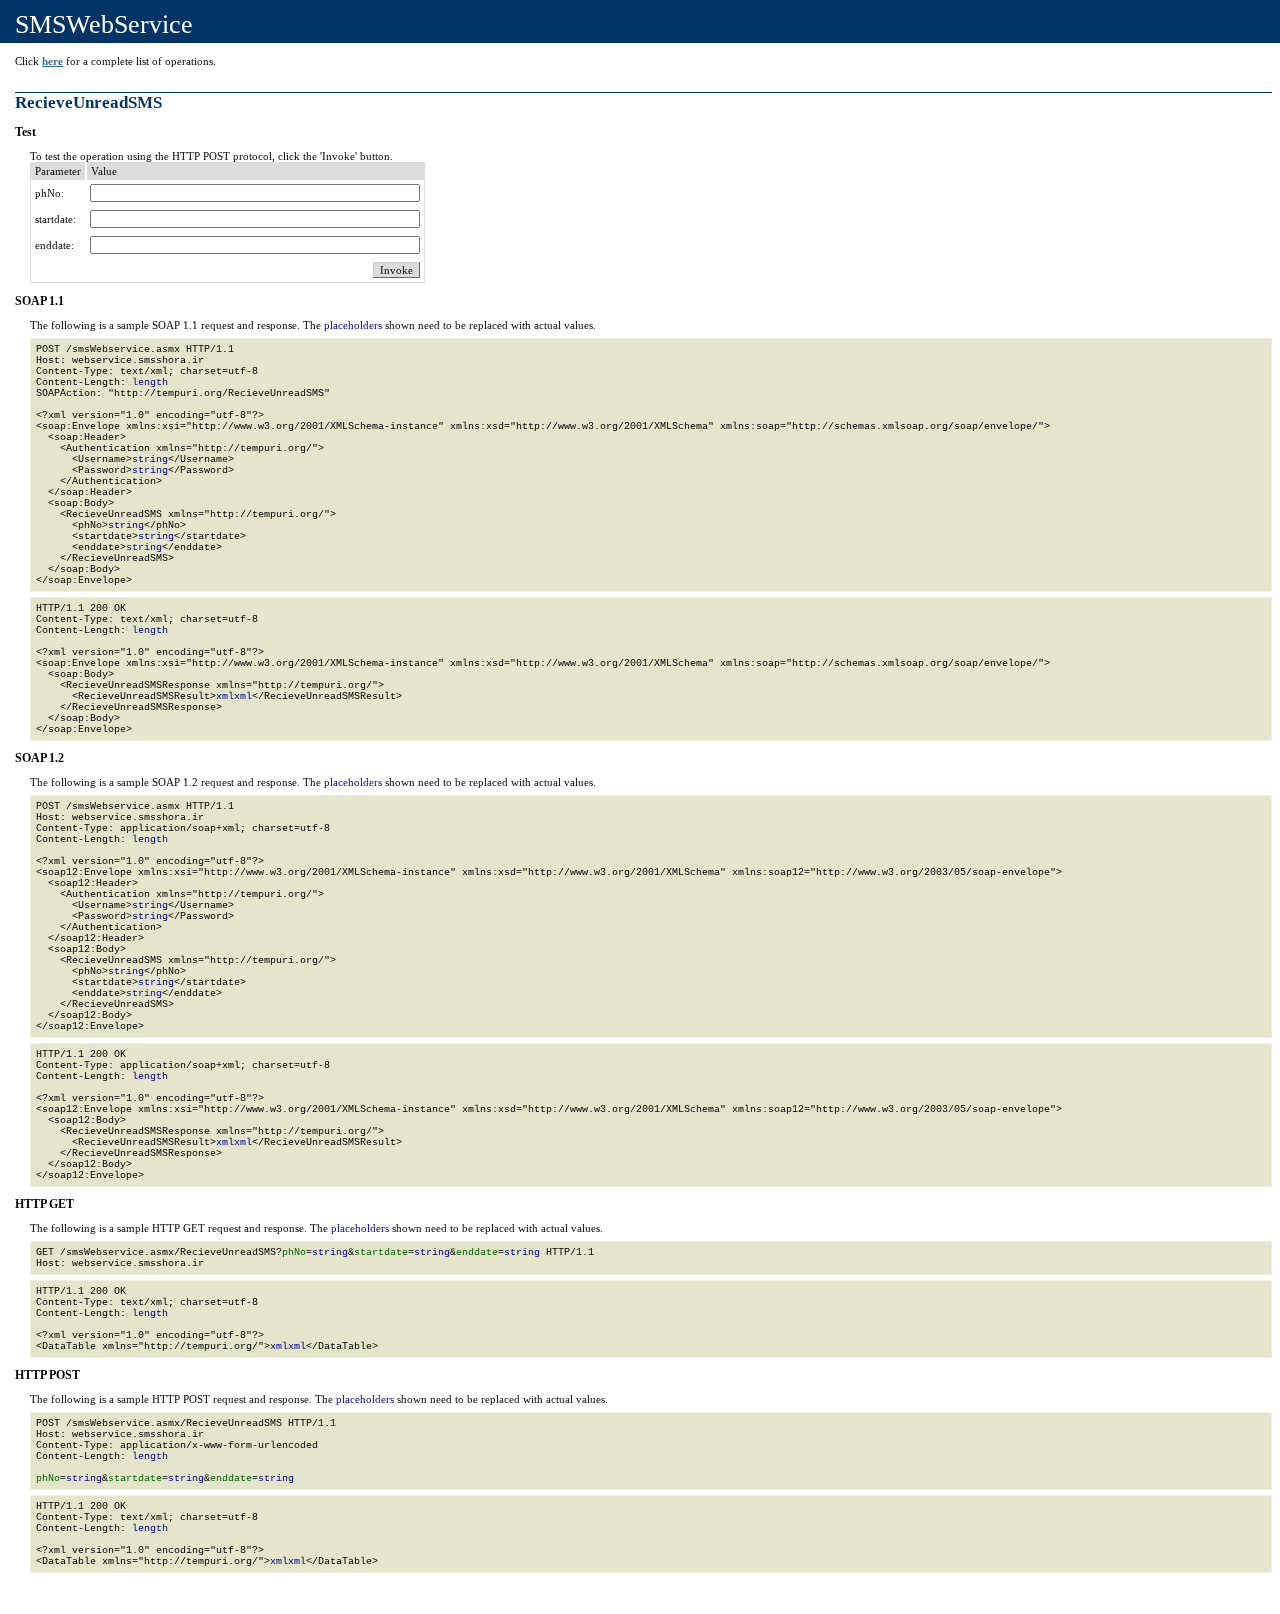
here (52, 61)
